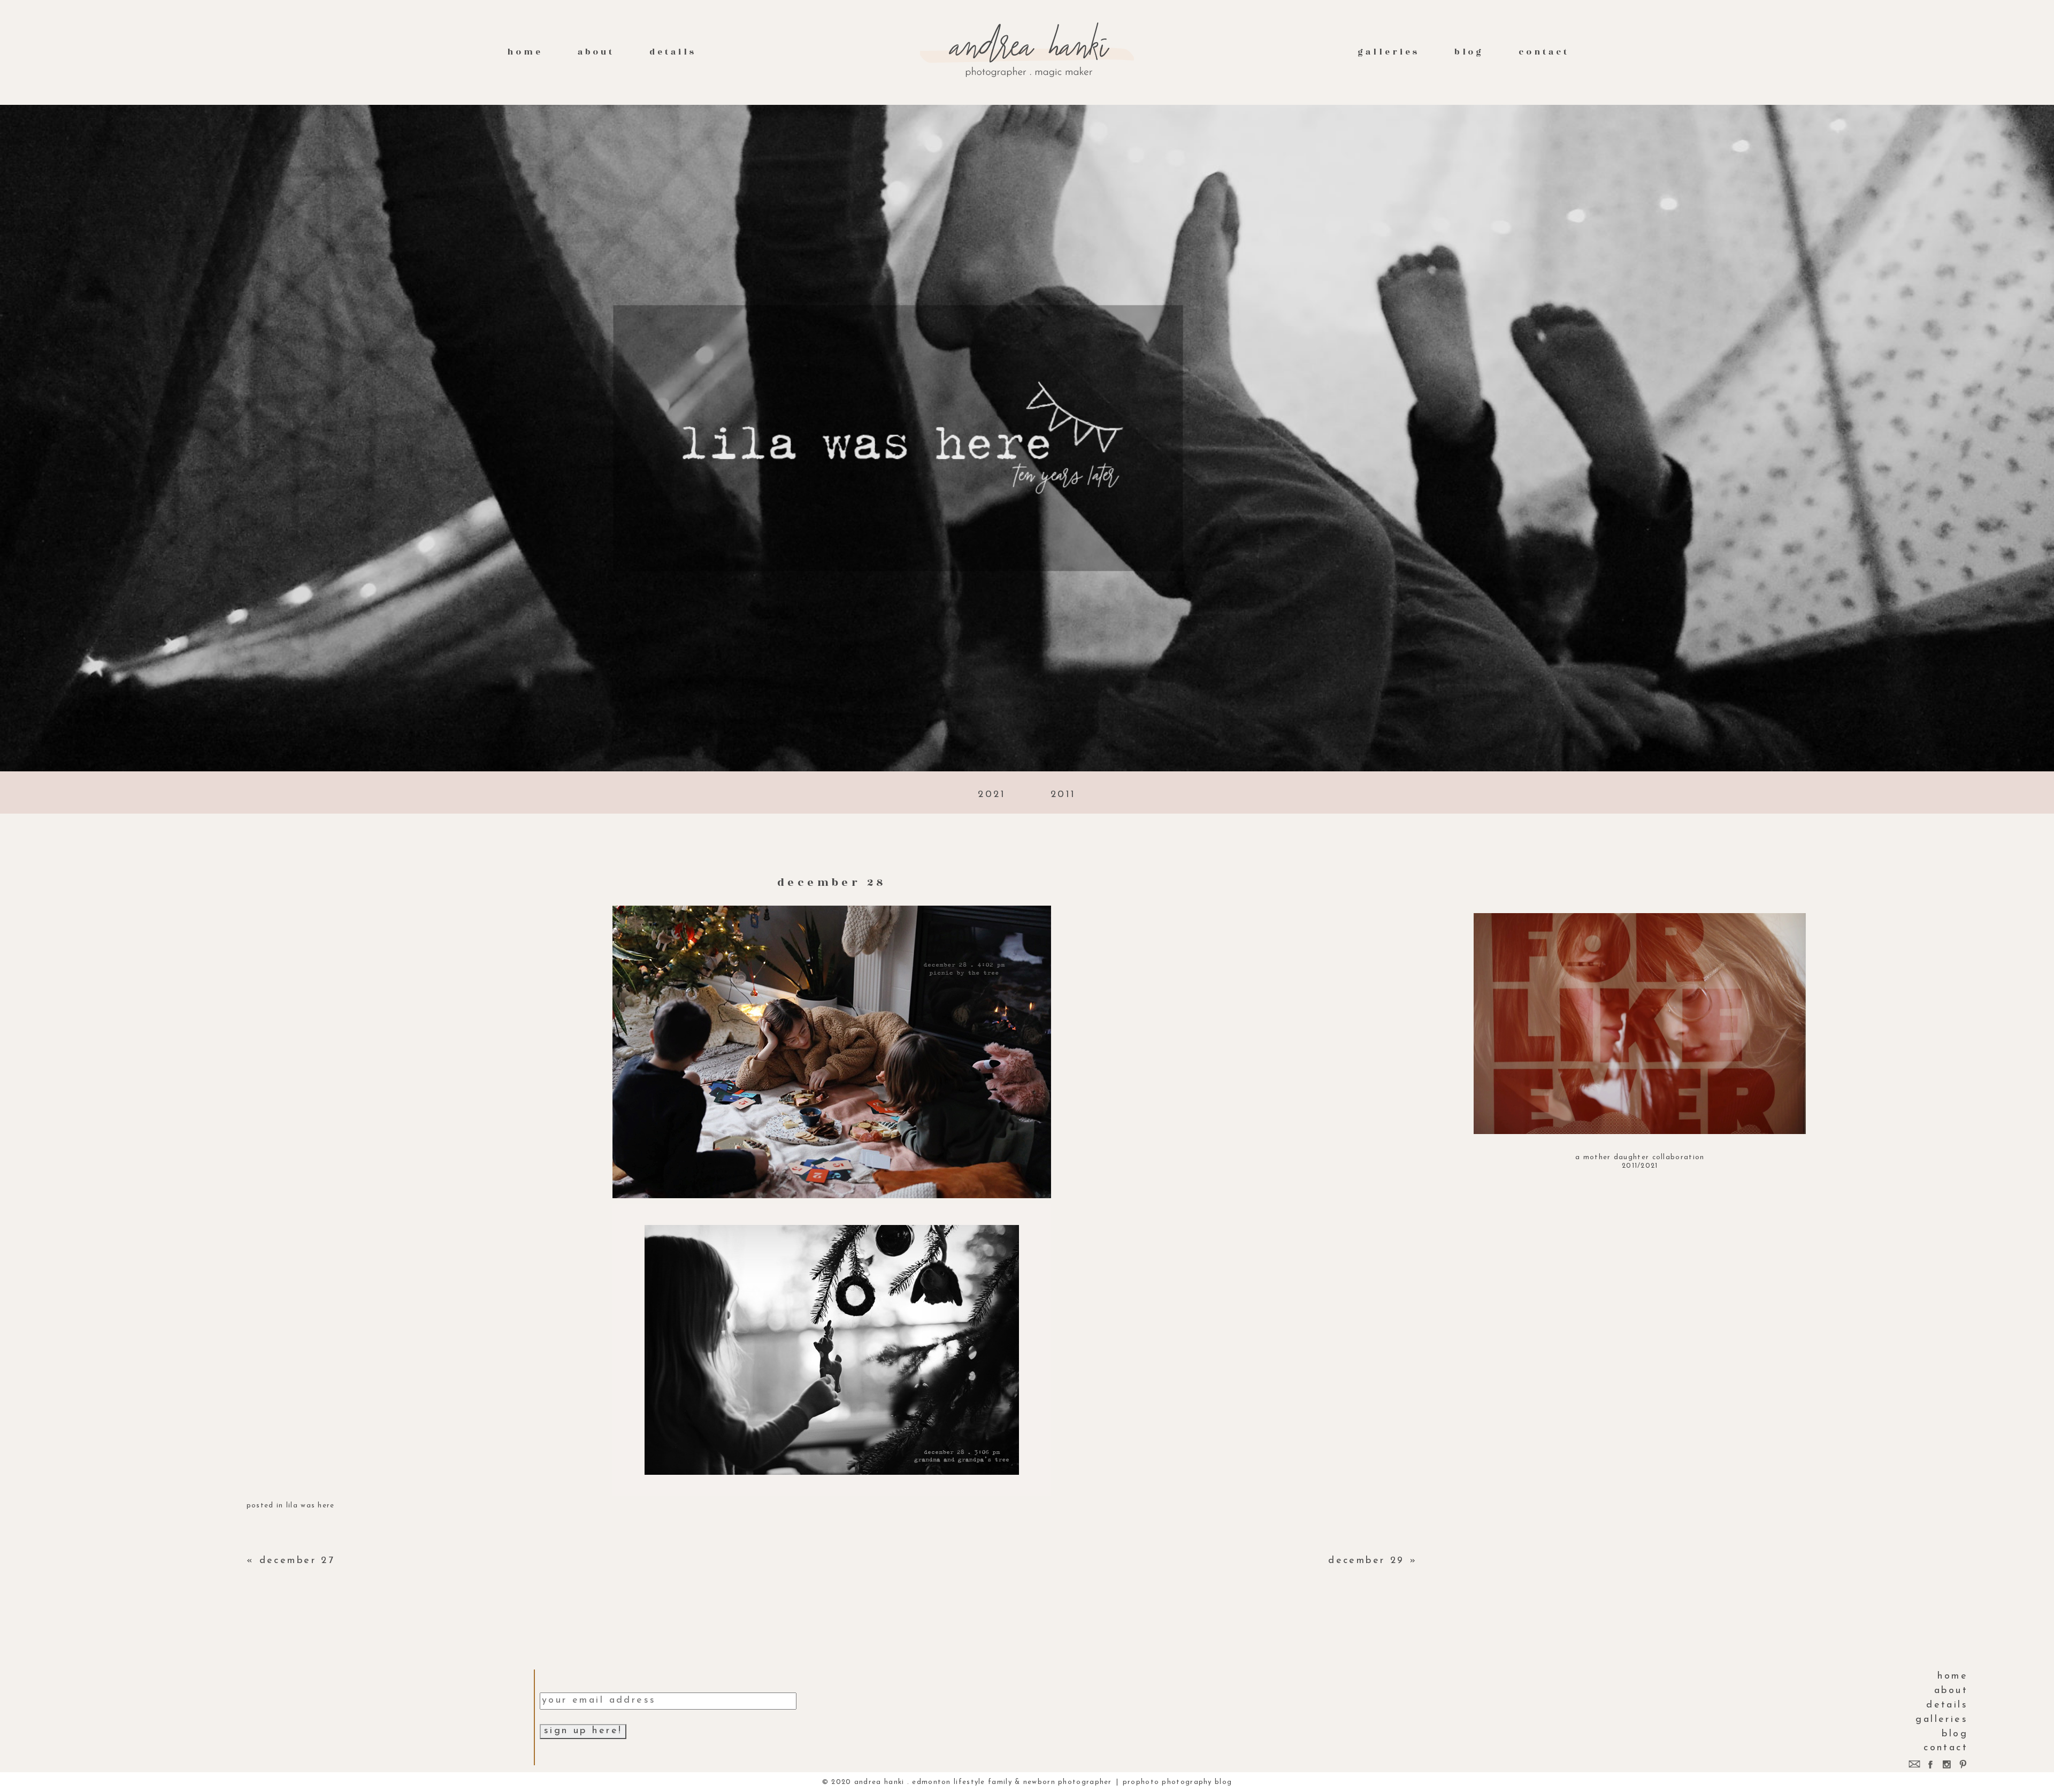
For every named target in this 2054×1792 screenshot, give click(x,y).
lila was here (311, 1506)
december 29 (1366, 1561)
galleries (1388, 52)
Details (673, 52)
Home (525, 52)
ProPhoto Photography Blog (1178, 1782)
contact (1544, 52)
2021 (992, 795)
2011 (1063, 795)
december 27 (297, 1561)
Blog (1469, 52)
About (596, 52)
